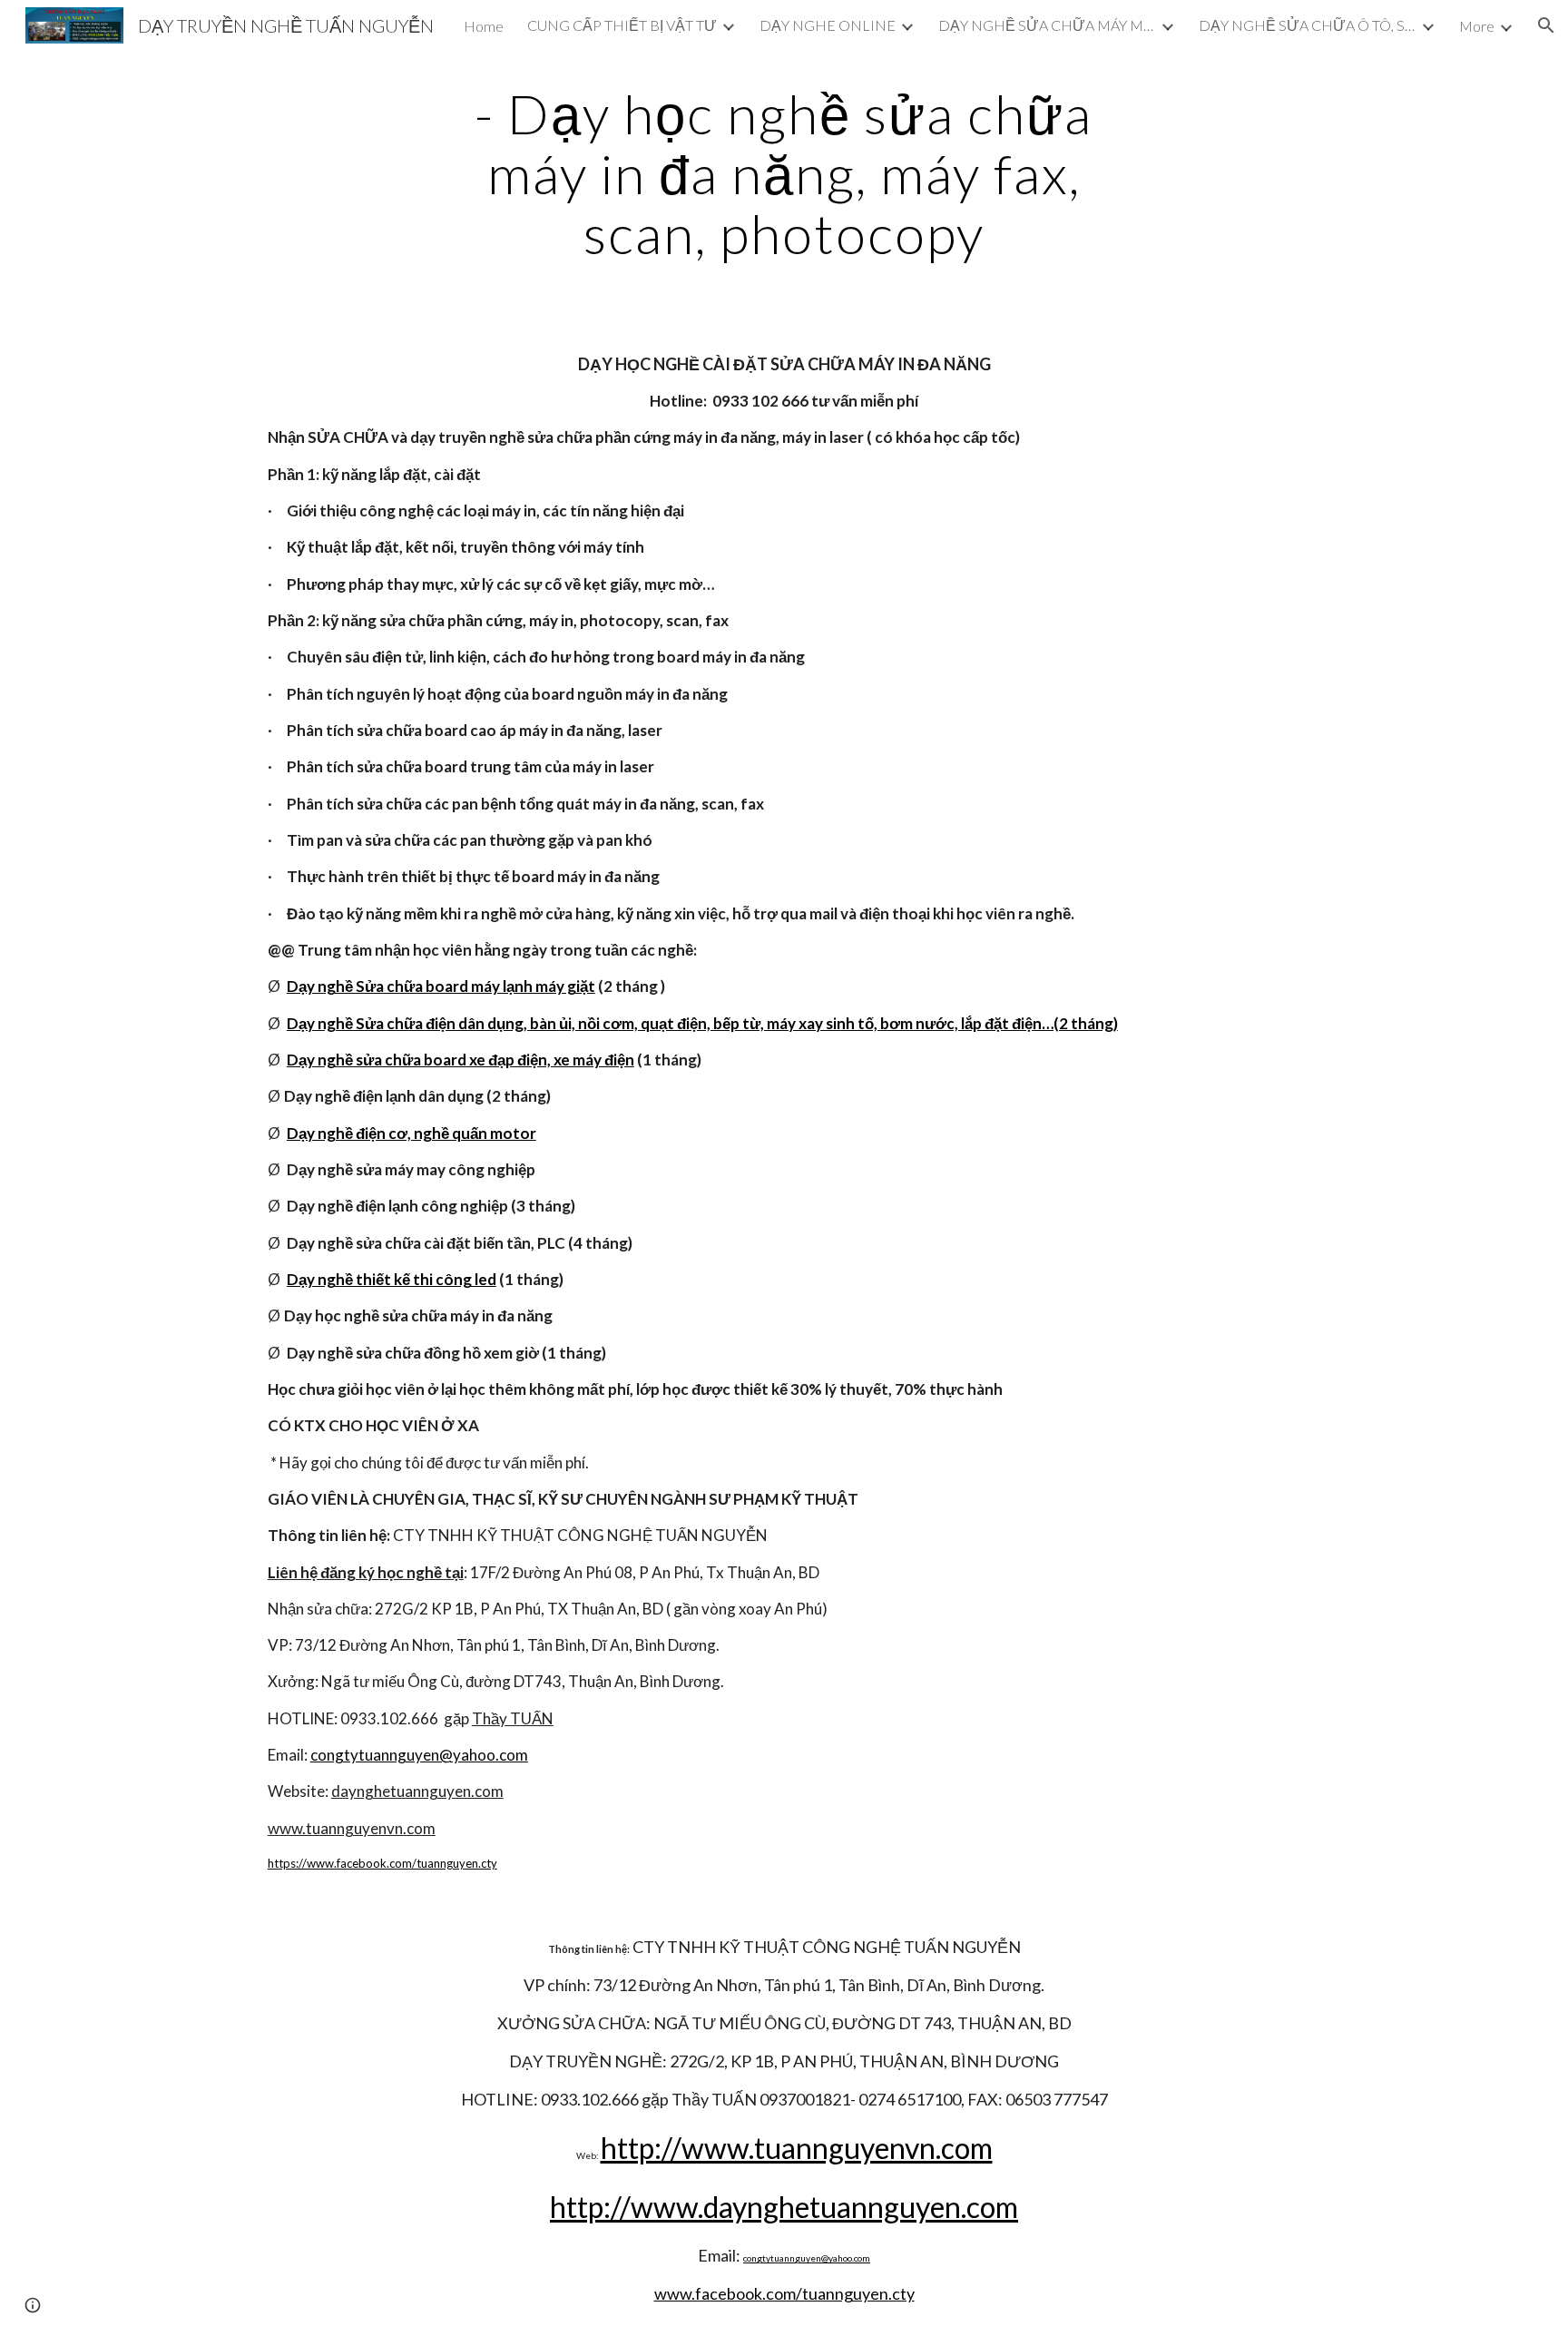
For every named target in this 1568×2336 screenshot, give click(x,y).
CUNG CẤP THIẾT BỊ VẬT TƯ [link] (622, 25)
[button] (1546, 25)
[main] (784, 173)
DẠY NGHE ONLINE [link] (828, 25)
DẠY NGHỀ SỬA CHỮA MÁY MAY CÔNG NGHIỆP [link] (1047, 25)
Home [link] (484, 26)
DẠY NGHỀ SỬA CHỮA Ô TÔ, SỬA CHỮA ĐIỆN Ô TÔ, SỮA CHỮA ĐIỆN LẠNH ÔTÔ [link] (1308, 25)
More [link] (1477, 26)
